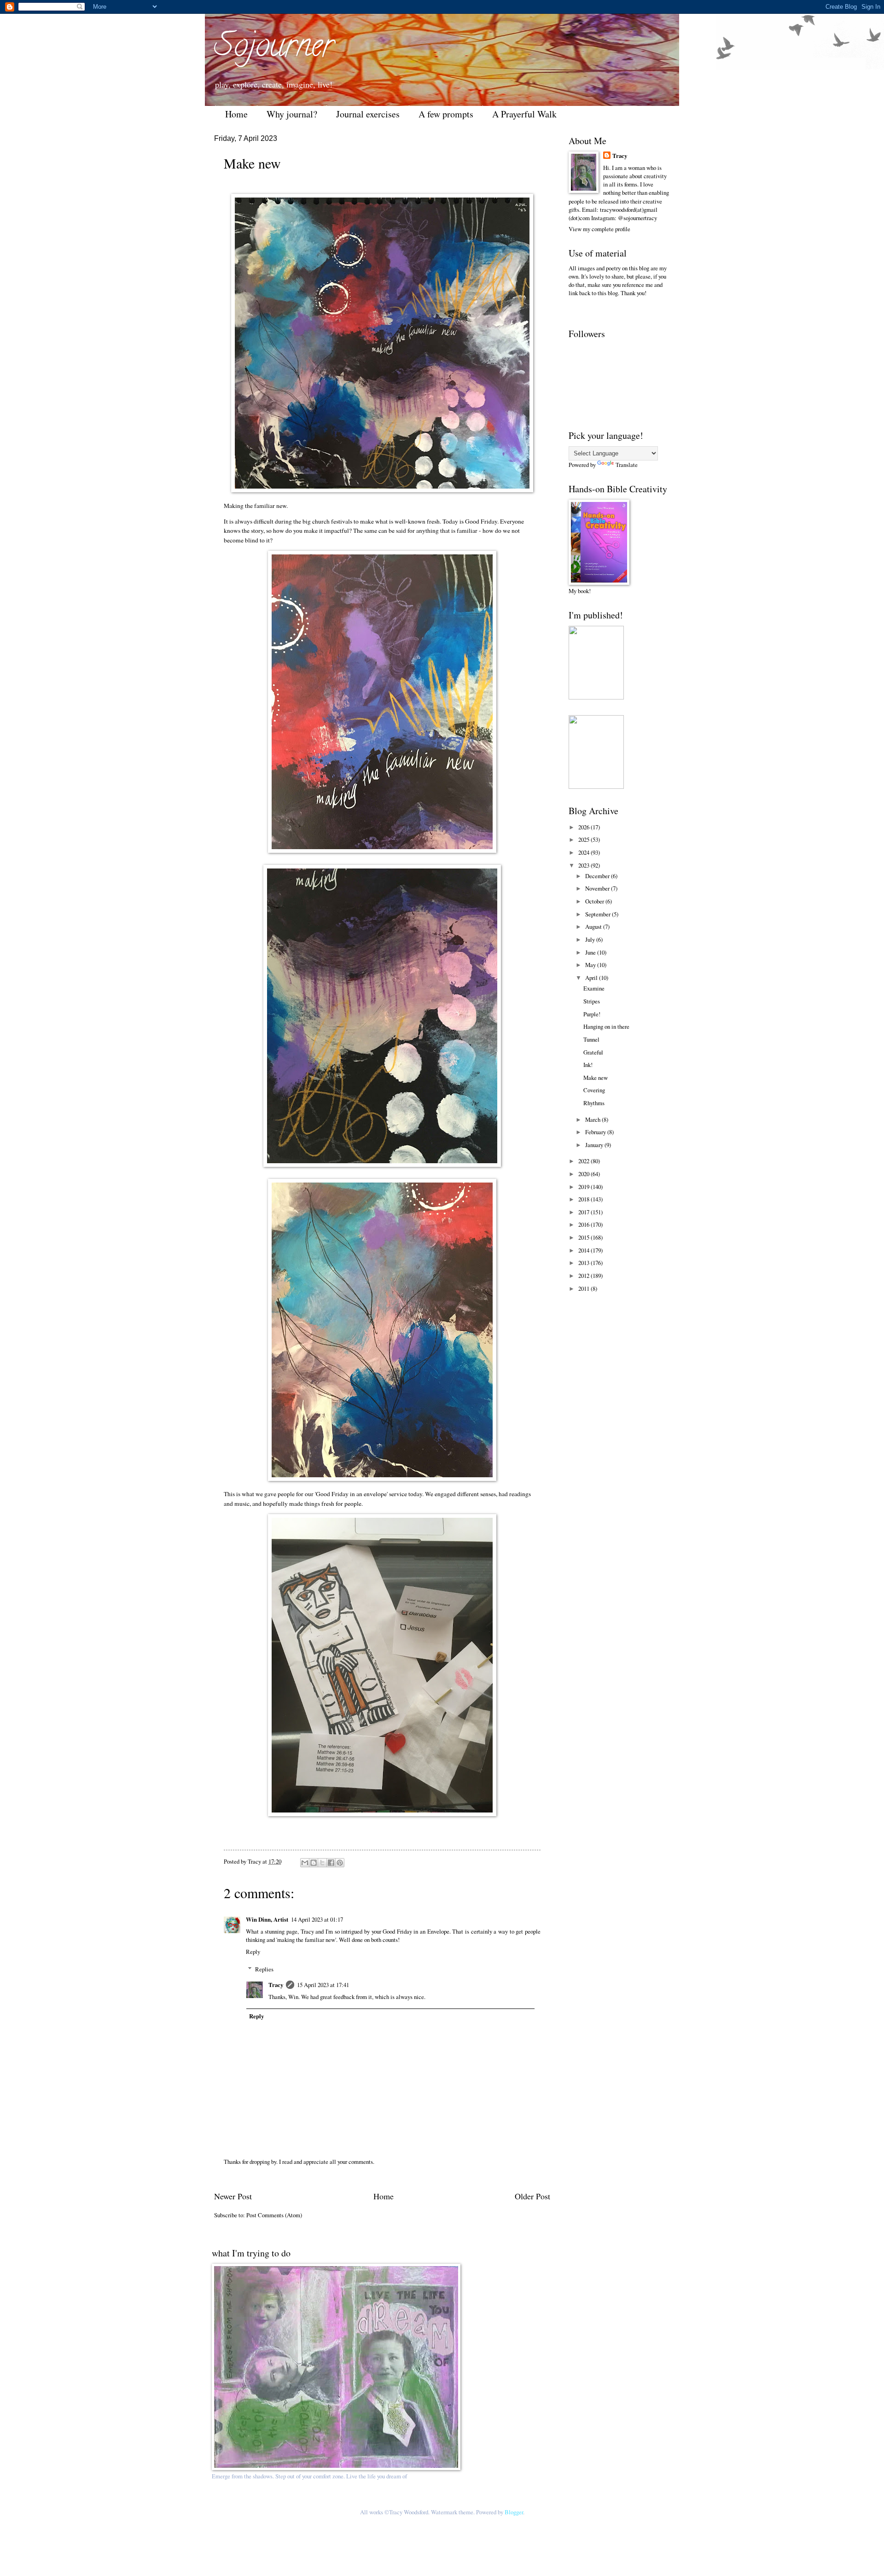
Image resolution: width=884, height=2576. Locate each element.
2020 (584, 1174)
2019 (584, 1187)
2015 (584, 1237)
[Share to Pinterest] (340, 1863)
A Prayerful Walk (524, 114)
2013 (584, 1263)
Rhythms (594, 1103)
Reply (253, 1952)
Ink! (588, 1065)
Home (236, 114)
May (591, 965)
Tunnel (591, 1039)
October (595, 901)
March (593, 1119)
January (595, 1145)
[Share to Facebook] (331, 1863)
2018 (584, 1199)
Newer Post (233, 2196)
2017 (584, 1212)
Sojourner (274, 49)
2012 (584, 1276)
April (592, 978)
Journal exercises (368, 114)
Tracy (276, 1985)
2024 (584, 852)
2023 (584, 865)
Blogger (514, 2512)
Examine (594, 988)
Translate (627, 465)
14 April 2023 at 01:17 (317, 1919)
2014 (584, 1250)
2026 (584, 827)
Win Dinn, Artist (267, 1919)
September (599, 914)
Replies (264, 1969)
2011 (584, 1288)
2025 (584, 839)
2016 (584, 1224)
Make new (596, 1078)
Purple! (592, 1014)
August (594, 927)
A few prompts (446, 114)
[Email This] (305, 1863)
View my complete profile (599, 229)
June (591, 952)
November (598, 888)
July (591, 939)
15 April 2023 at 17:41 (323, 1985)
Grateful (593, 1052)
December (598, 876)
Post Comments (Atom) (274, 2215)
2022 (584, 1161)
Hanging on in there (606, 1026)
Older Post (532, 2196)
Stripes (592, 1001)
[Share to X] (322, 1863)
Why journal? (292, 114)
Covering (594, 1090)
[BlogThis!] (314, 1863)
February (596, 1132)
